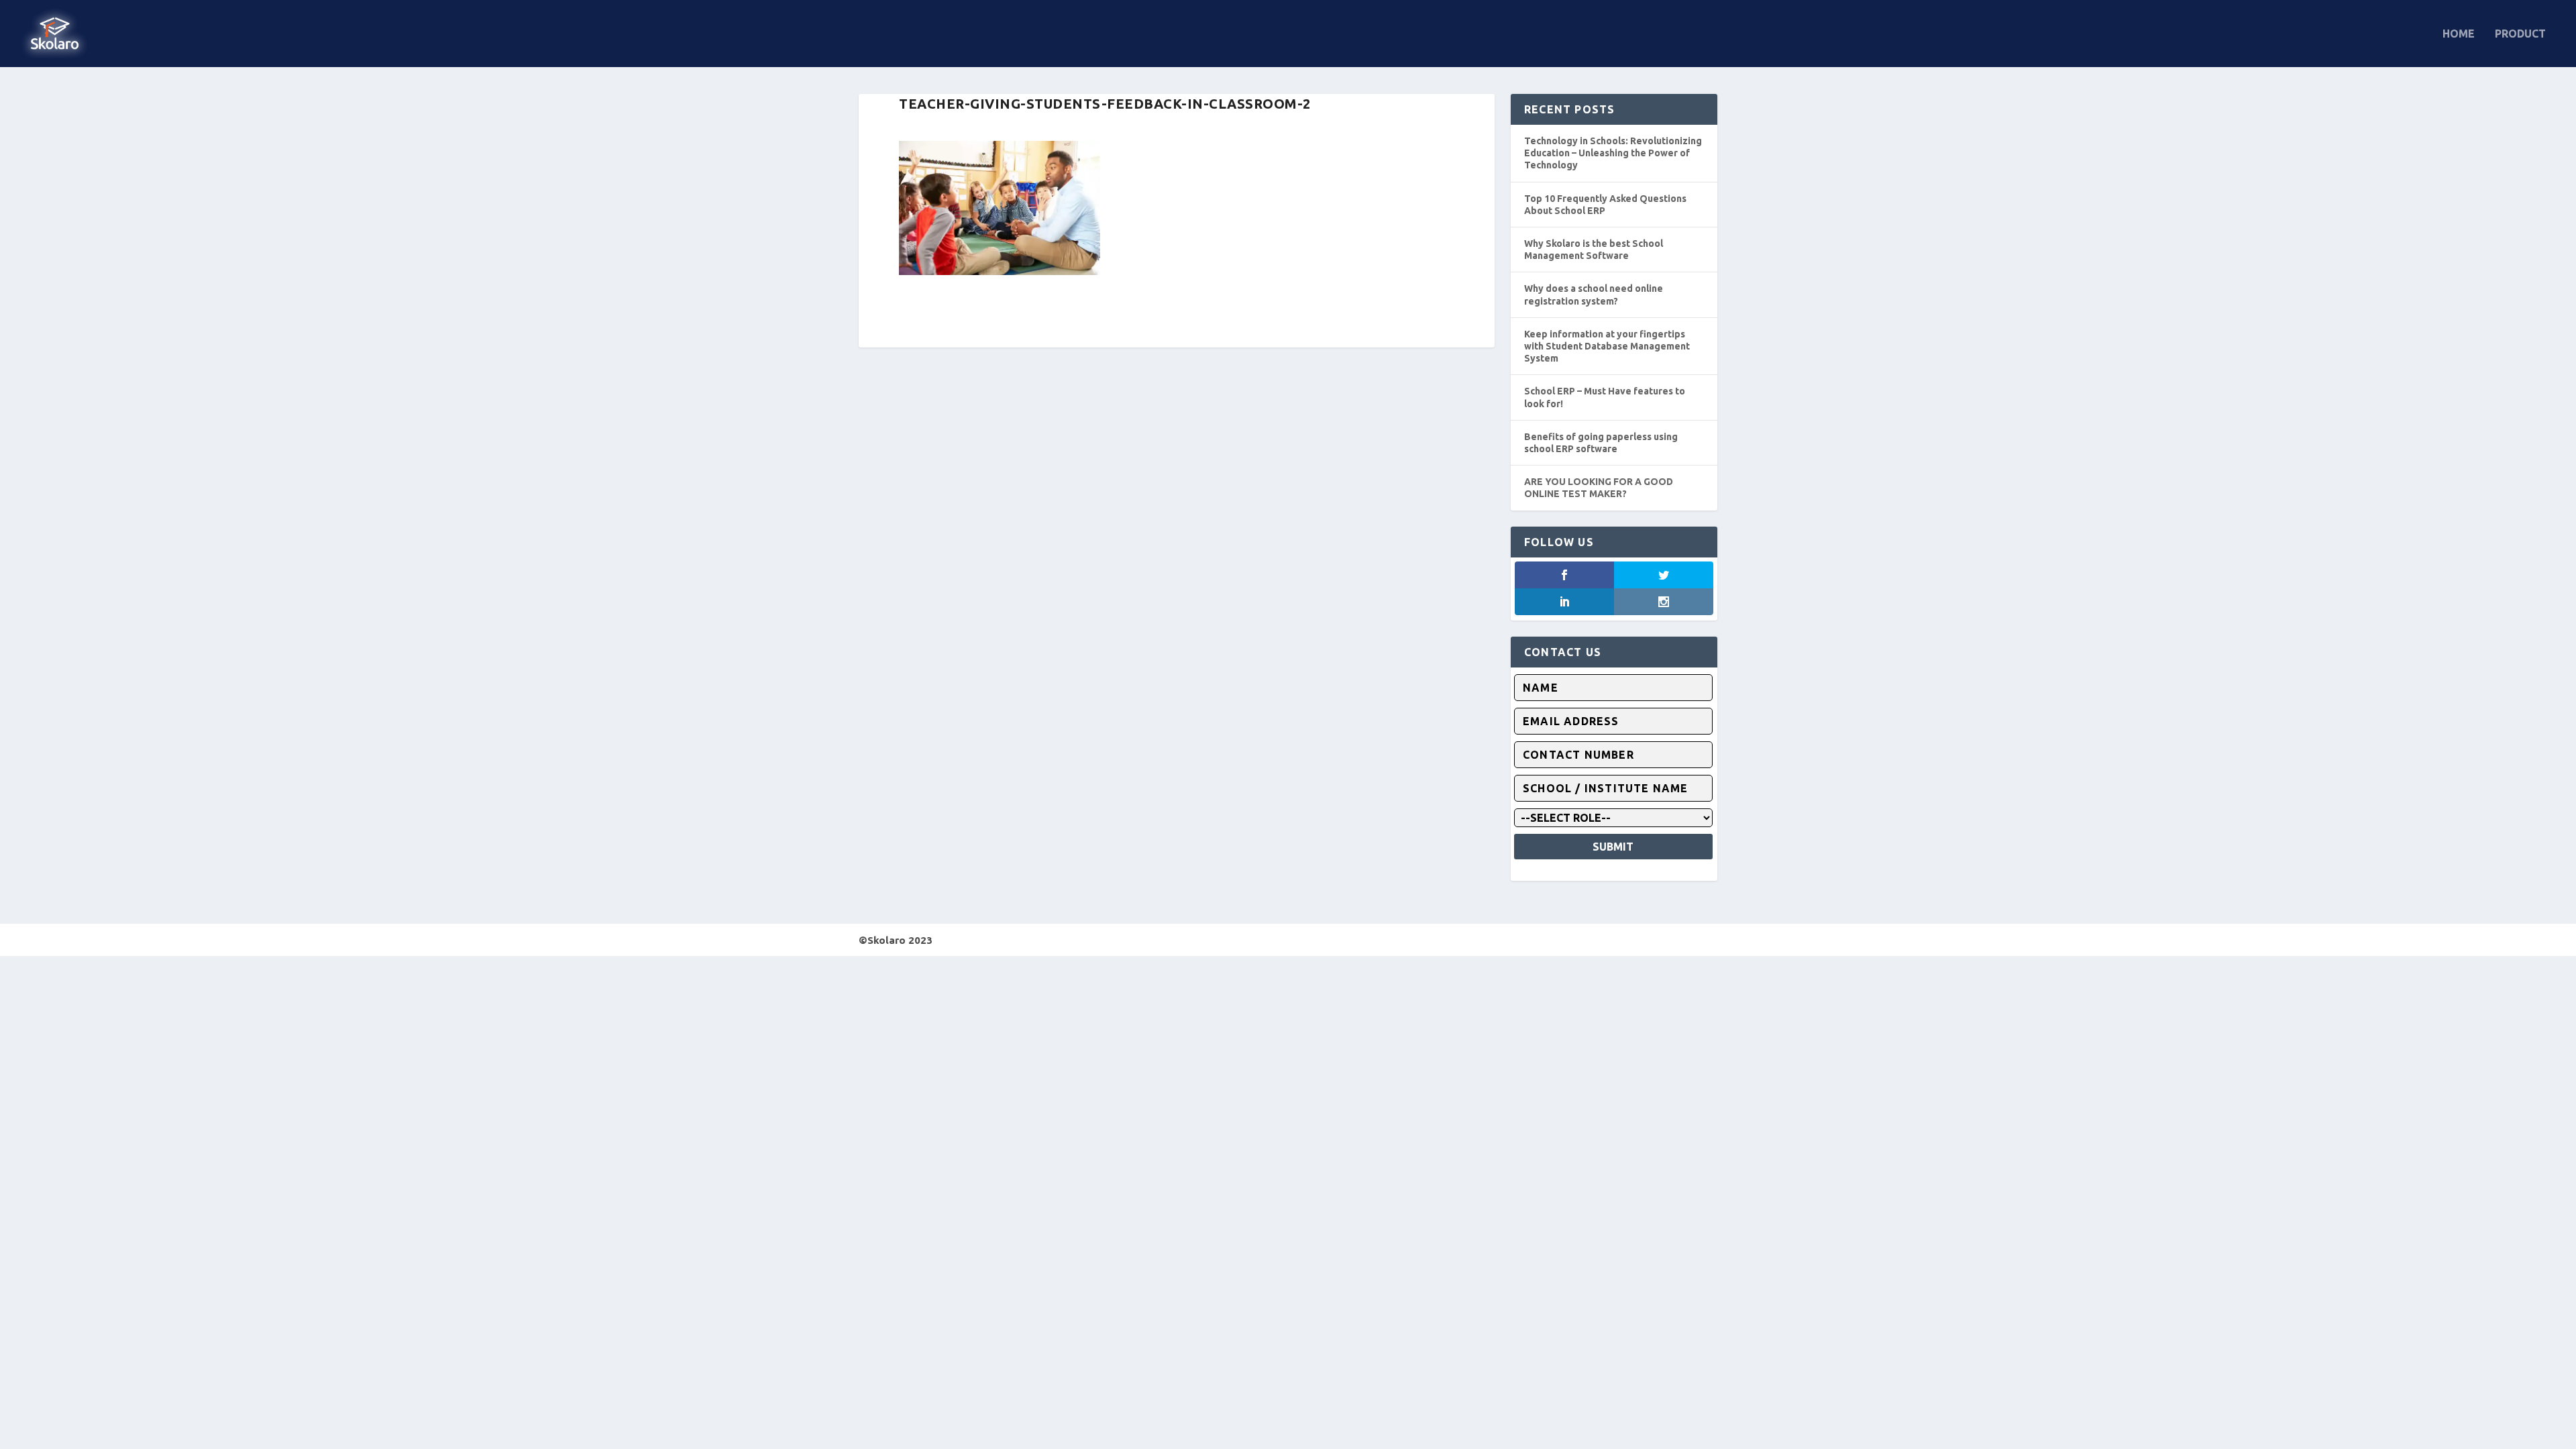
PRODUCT (2520, 34)
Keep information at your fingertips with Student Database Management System (1607, 346)
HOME (2459, 34)
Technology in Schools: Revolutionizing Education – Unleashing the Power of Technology (1613, 153)
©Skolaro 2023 (896, 940)
